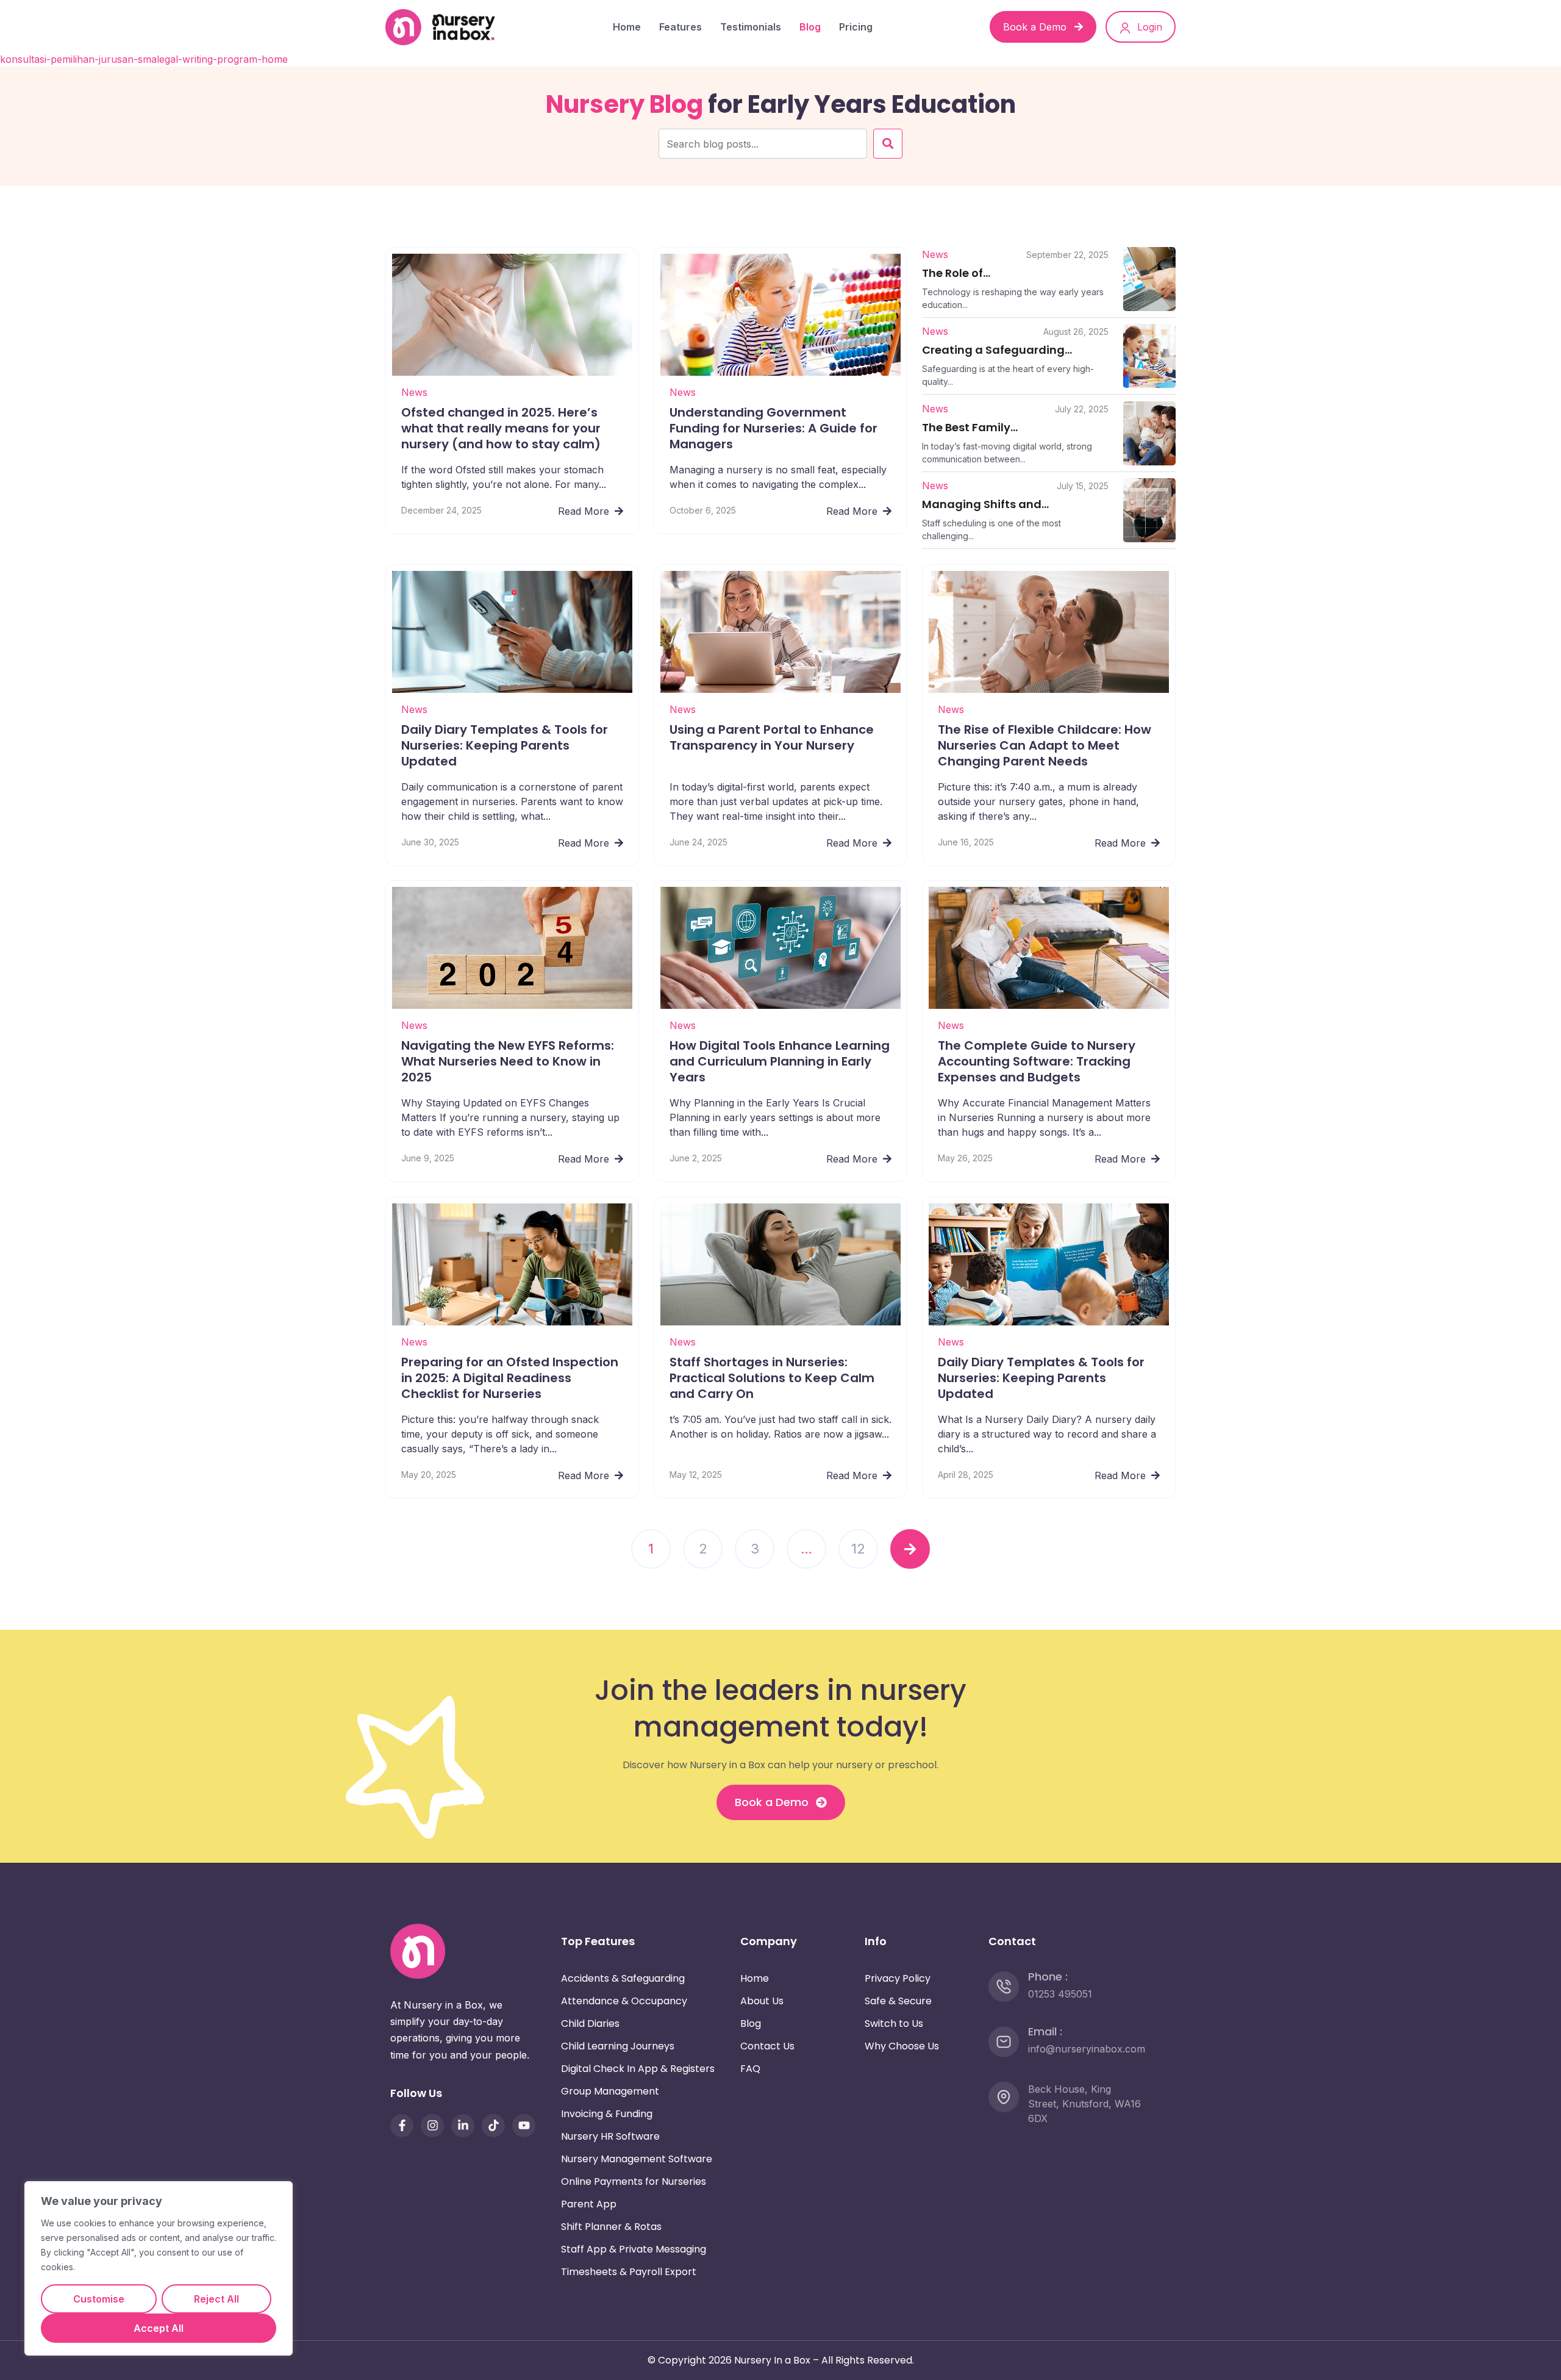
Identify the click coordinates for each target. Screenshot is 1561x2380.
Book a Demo (1036, 27)
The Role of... (956, 273)
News (414, 392)
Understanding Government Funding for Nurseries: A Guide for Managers (773, 428)
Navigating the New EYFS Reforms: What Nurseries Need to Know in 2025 (508, 1062)
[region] (159, 2268)
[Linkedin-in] (463, 2125)
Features (680, 27)
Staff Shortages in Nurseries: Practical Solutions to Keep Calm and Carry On (772, 1378)
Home (627, 27)
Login (1148, 27)
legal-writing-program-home (222, 59)
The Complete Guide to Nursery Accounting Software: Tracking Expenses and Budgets (1037, 1062)
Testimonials (751, 27)
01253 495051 (1060, 1993)
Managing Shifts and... (985, 504)
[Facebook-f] (402, 2125)
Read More (585, 511)
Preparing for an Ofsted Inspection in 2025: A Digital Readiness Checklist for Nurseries (510, 1378)
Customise (99, 2299)
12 (858, 1549)
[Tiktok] (493, 2125)
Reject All (216, 2299)
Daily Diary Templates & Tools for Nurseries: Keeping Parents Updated (505, 745)
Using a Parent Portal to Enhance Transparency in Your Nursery (772, 737)
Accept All (159, 2328)
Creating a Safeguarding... (997, 350)
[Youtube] (524, 2125)
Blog (810, 27)
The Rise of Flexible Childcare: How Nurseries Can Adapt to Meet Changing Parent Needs (1045, 745)
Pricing (856, 27)
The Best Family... (970, 427)
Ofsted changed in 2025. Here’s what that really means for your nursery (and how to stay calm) (501, 428)
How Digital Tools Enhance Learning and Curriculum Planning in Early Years (780, 1062)
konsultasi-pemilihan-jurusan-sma (78, 59)
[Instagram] (432, 2125)
